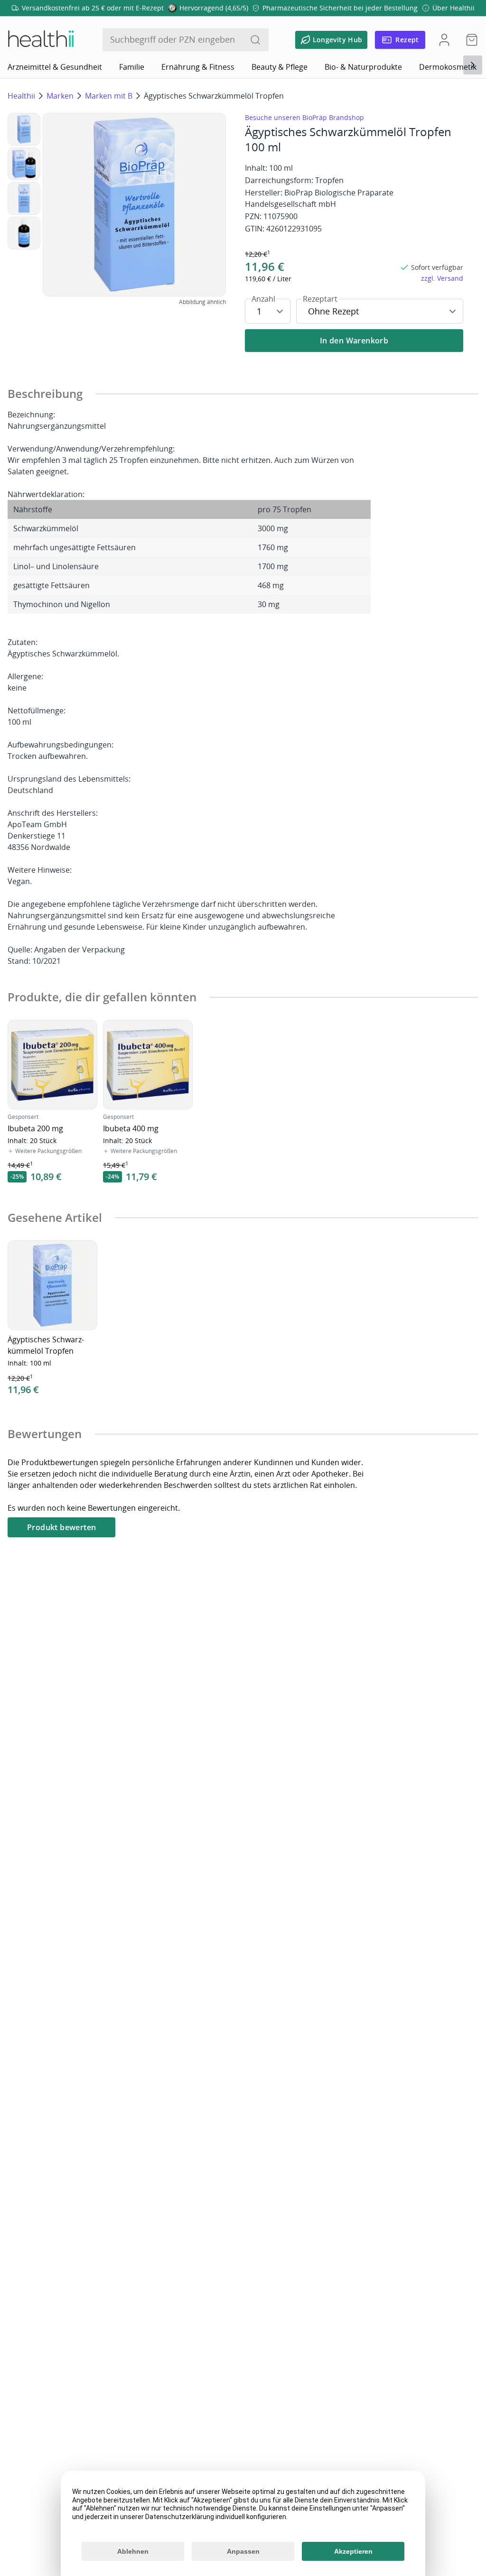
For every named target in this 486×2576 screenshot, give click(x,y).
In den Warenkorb (354, 341)
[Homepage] (40, 40)
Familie (132, 67)
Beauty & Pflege (280, 67)
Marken (60, 96)
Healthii (21, 96)
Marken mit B (109, 96)
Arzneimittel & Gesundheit (55, 67)
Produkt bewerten (61, 1527)
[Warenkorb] (469, 40)
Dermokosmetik (448, 67)
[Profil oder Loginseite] (444, 40)
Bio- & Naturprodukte (363, 67)
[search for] (255, 40)
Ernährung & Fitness (198, 67)
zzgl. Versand (442, 278)
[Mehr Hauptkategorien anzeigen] (473, 65)
